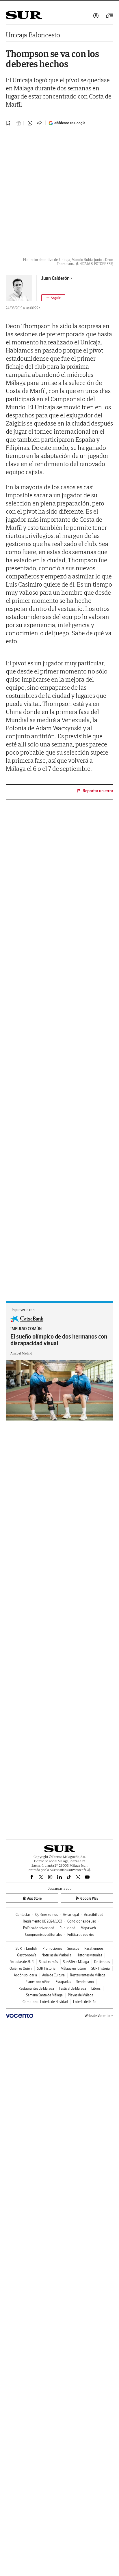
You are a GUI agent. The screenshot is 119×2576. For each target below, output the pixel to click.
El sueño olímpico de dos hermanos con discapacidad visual (59, 1340)
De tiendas (102, 1962)
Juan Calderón (55, 278)
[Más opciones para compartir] (39, 123)
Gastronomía (27, 1955)
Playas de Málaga (81, 1995)
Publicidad (67, 1928)
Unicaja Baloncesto (33, 35)
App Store (34, 1898)
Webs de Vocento (97, 2016)
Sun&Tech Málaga (76, 1962)
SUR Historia (46, 1968)
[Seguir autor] (53, 298)
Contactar (23, 1915)
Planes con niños (38, 1982)
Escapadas (63, 1982)
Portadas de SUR (22, 1962)
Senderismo (85, 1982)
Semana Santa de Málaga (44, 1995)
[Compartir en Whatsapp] (30, 123)
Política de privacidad (39, 1928)
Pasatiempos (94, 1948)
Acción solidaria (25, 1975)
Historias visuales (89, 1955)
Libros (96, 1988)
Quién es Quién (21, 1968)
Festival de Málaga (73, 1988)
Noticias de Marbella (56, 1955)
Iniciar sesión (96, 16)
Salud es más (48, 1962)
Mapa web (88, 1928)
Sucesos (73, 1948)
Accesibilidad (94, 1915)
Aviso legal (71, 1915)
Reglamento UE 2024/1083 (42, 1921)
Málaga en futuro (73, 1968)
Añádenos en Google (70, 123)
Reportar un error (98, 791)
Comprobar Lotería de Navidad (45, 2002)
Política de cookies (81, 1935)
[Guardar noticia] (8, 123)
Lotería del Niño (85, 2002)
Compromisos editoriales (44, 1935)
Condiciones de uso (82, 1921)
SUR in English (26, 1948)
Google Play (89, 1898)
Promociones (52, 1948)
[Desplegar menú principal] (109, 16)
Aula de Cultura (53, 1975)
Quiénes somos (47, 1915)
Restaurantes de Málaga (88, 1975)
